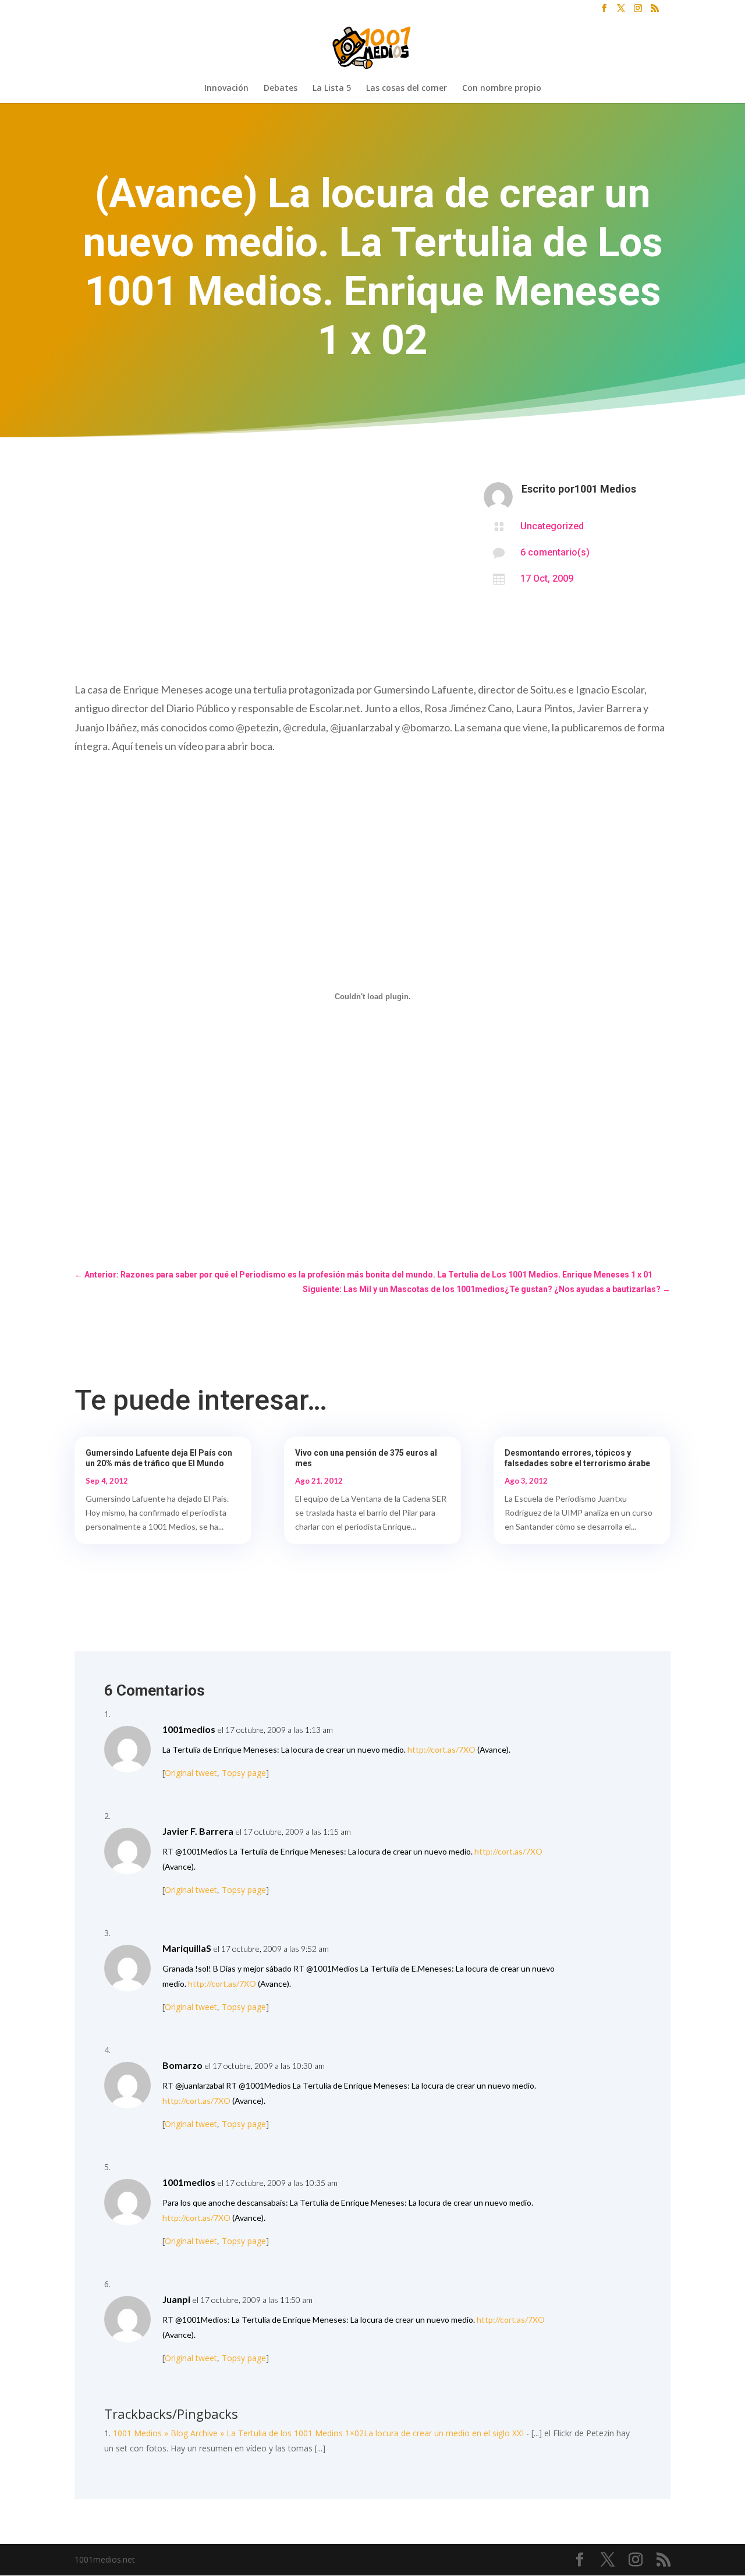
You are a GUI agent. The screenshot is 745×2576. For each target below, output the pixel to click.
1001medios (189, 1729)
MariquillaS (187, 1948)
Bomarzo (182, 2065)
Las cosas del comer (407, 89)
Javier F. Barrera (198, 1831)
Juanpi (176, 2299)
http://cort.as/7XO (441, 1749)
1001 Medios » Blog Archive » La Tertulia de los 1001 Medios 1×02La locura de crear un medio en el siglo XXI (318, 2433)
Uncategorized (552, 526)
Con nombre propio (502, 89)
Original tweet (191, 1773)
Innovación (226, 89)
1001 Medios (605, 489)
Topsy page (244, 1773)
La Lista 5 (332, 89)
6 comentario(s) (555, 552)
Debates (281, 89)
